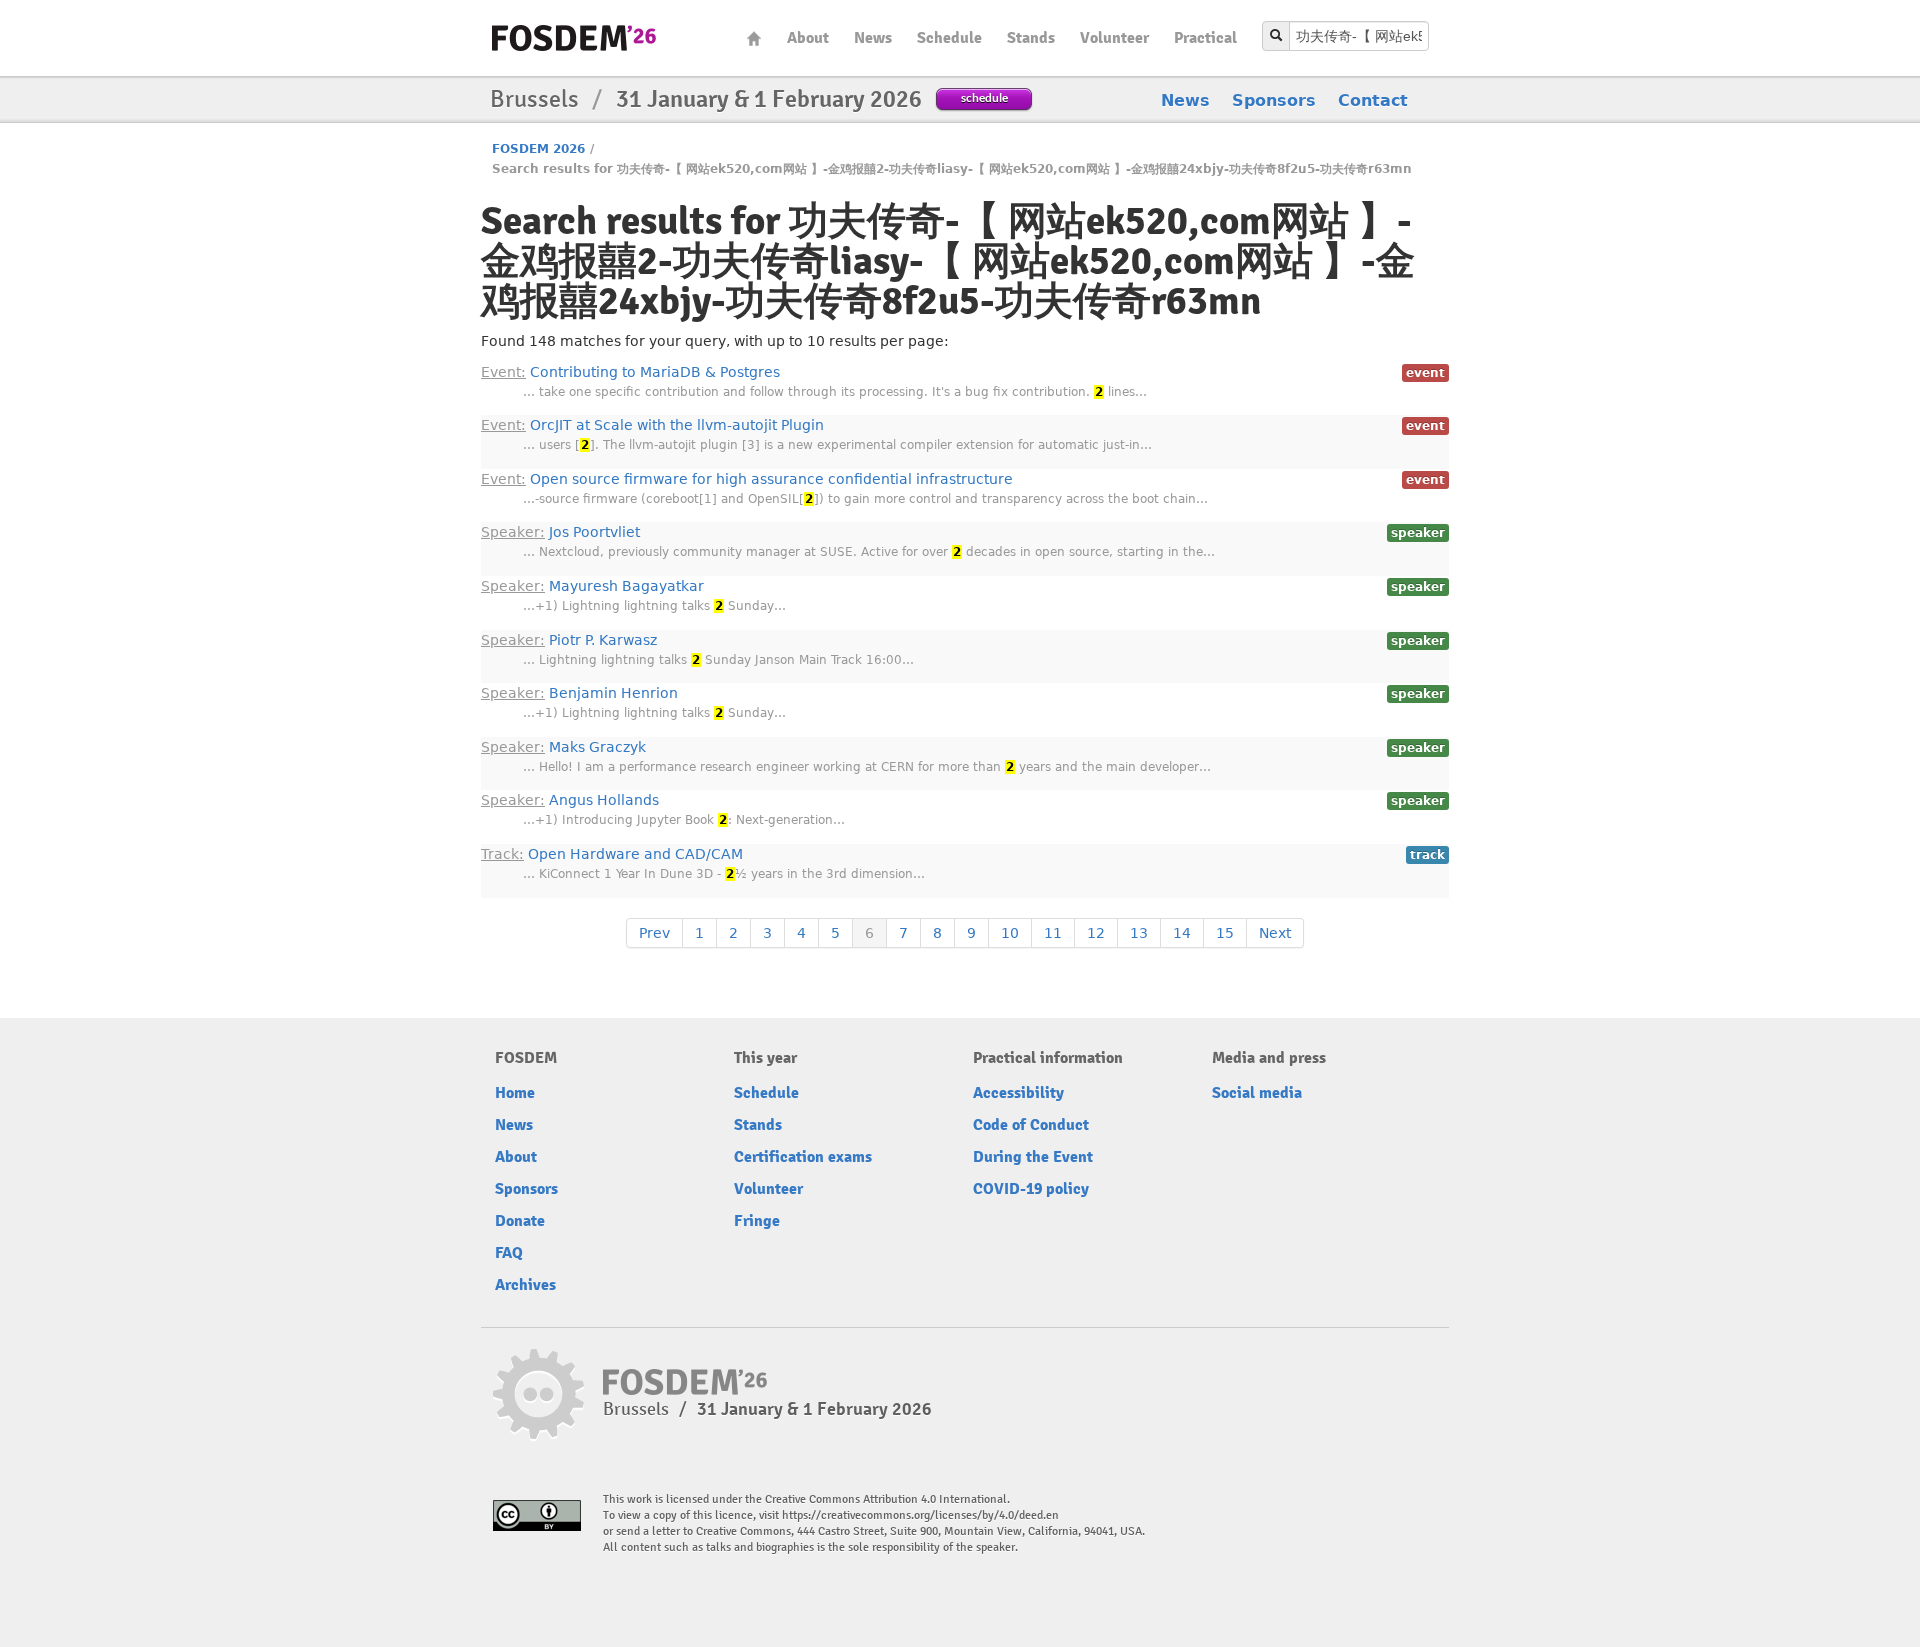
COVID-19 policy (1031, 1189)
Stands (1031, 38)
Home (754, 38)
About (808, 38)
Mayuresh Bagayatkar (592, 586)
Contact (1373, 100)
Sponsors (1274, 100)
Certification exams (803, 1157)
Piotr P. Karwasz (569, 640)
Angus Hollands (570, 800)
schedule (984, 97)
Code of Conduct (1031, 1125)
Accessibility (1018, 1093)
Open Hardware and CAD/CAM (612, 854)
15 (1225, 933)
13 (1139, 933)
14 (1182, 933)
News (873, 38)
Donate (520, 1221)
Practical (1205, 38)
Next (1275, 933)
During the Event (1033, 1157)
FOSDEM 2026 (538, 149)
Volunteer (1114, 38)
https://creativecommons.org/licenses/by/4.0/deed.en (920, 1515)
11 (1053, 933)
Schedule (949, 38)
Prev (654, 933)
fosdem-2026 (574, 38)
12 (1096, 933)
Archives (525, 1285)
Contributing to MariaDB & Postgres (630, 372)
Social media (1257, 1093)
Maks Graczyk (563, 747)
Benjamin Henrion (579, 693)
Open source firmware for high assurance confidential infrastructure (747, 479)
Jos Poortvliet (560, 532)
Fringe (757, 1221)
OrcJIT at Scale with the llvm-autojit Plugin (652, 425)
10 (1010, 933)
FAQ (509, 1253)
